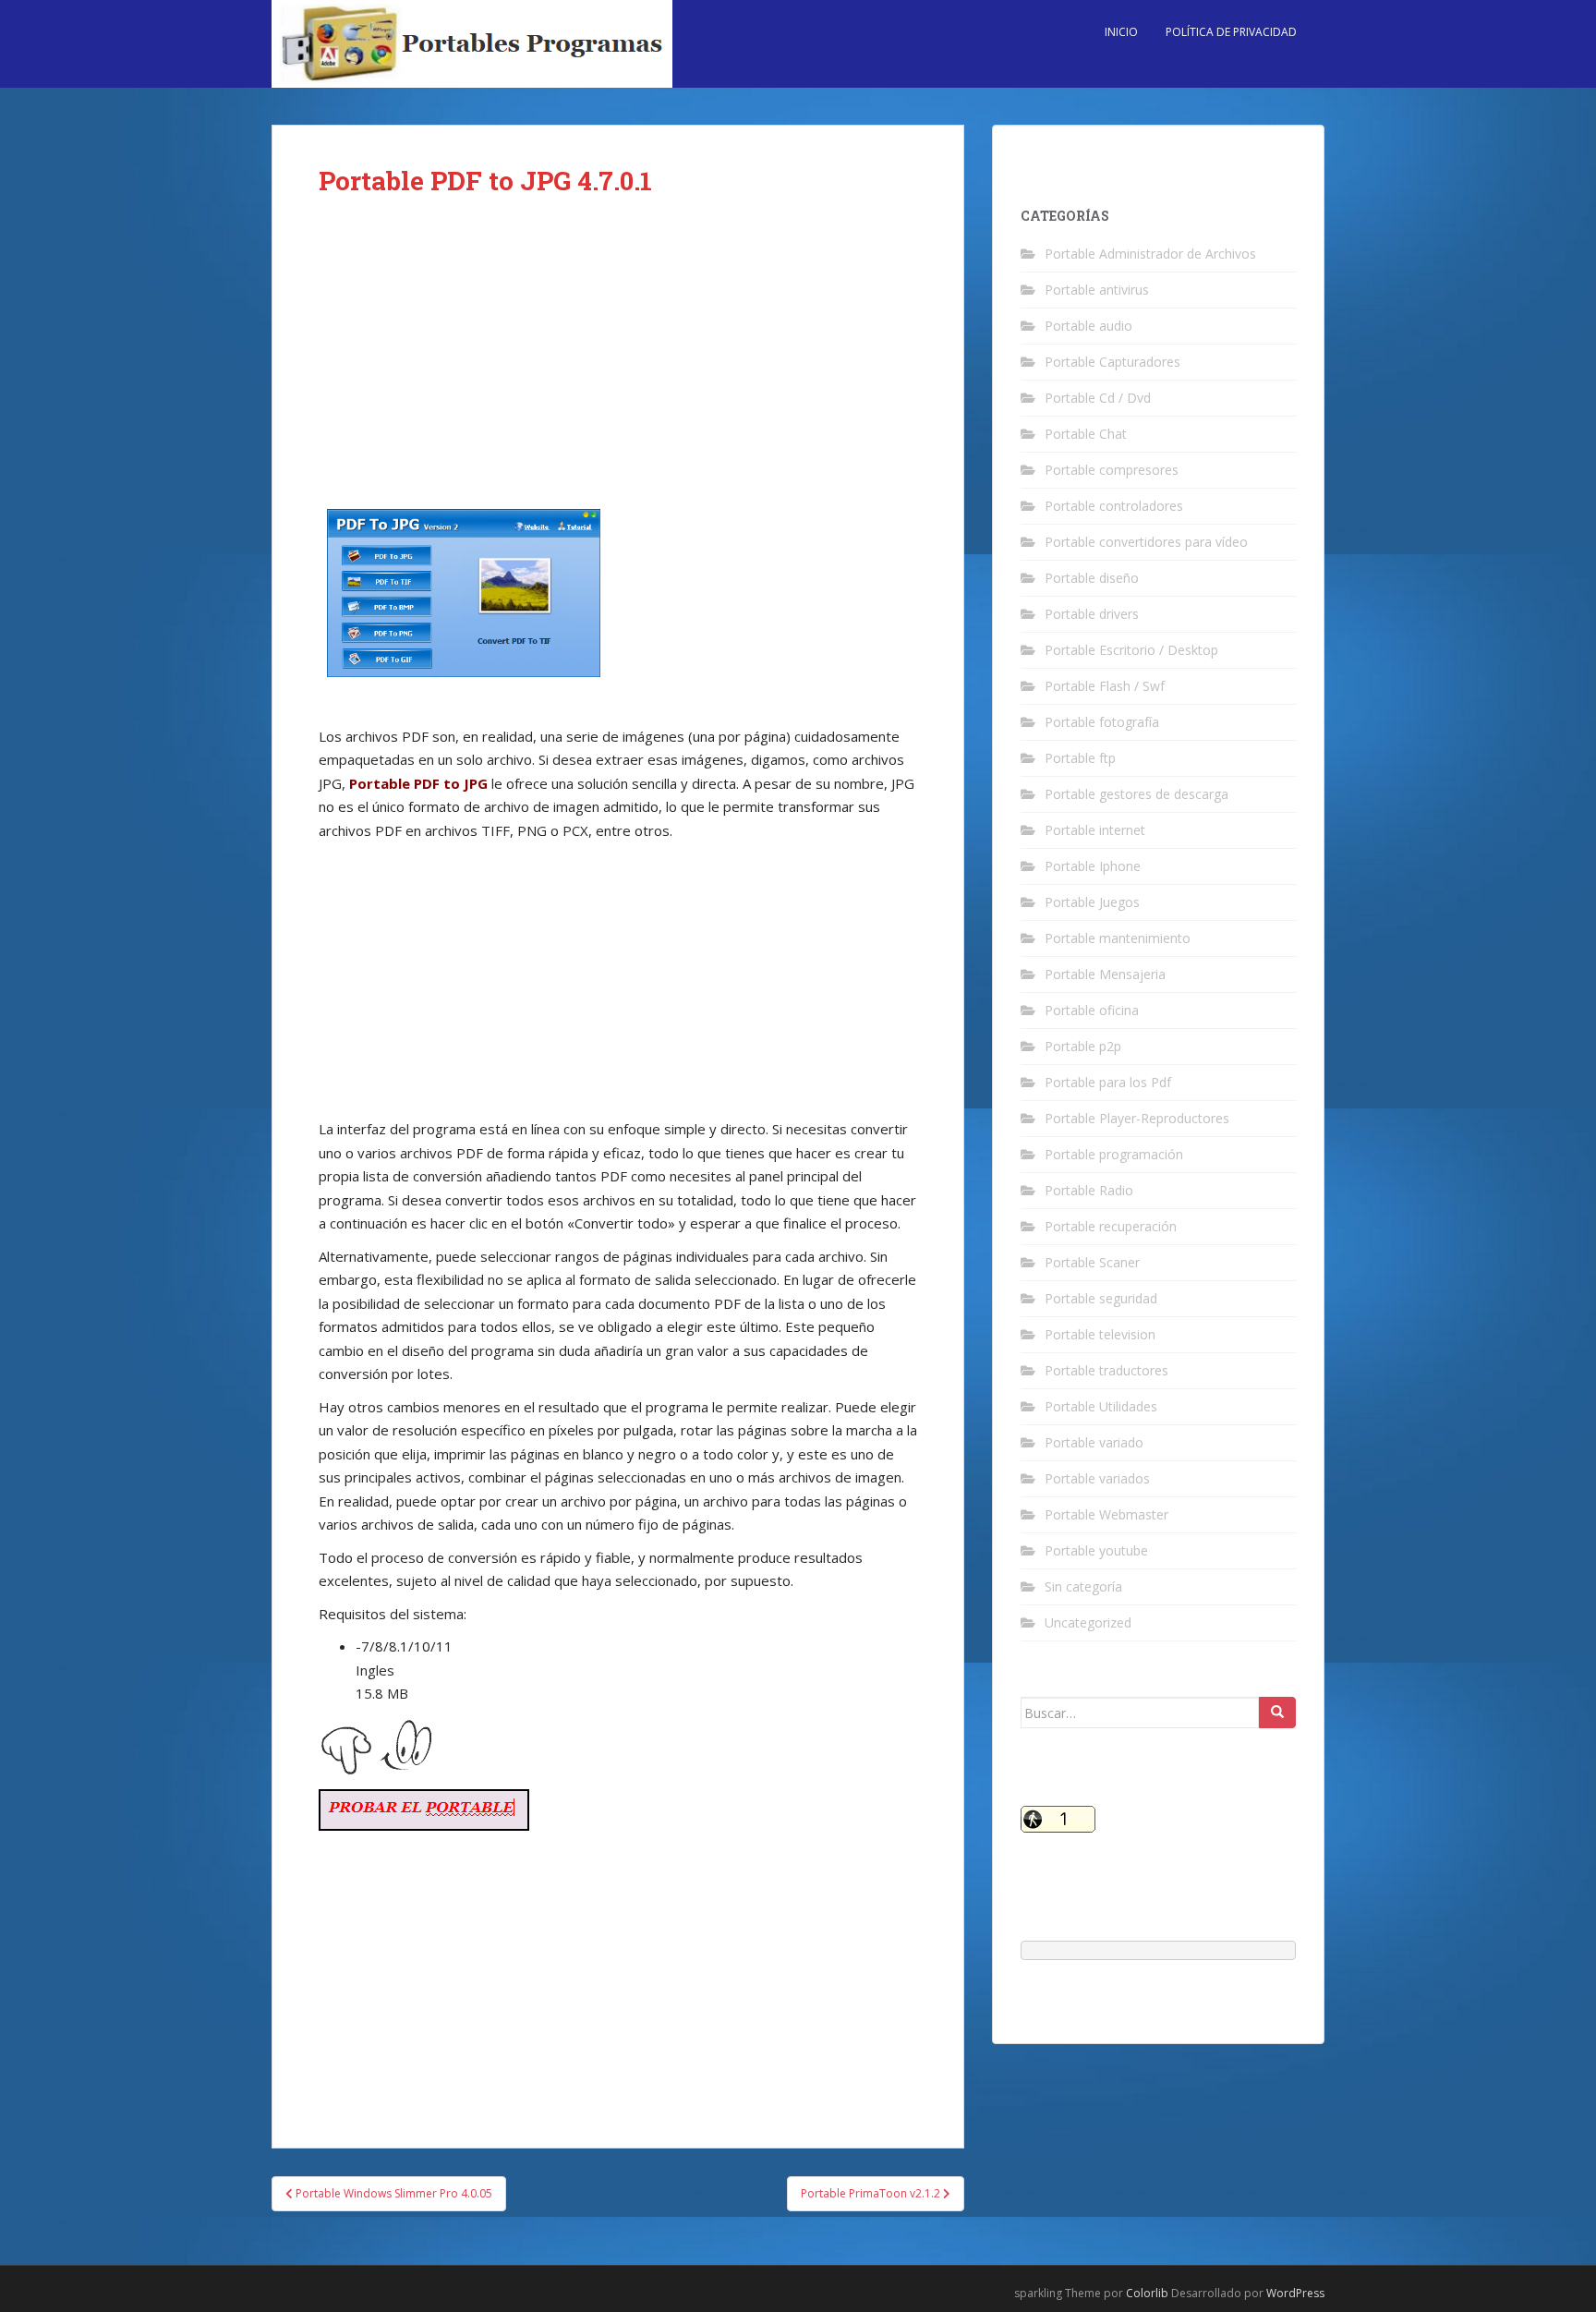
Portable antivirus (1097, 290)
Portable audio (1088, 326)
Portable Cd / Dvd (1098, 398)
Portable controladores (1114, 506)
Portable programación (1114, 1154)
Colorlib (1147, 2293)
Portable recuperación (1111, 1226)
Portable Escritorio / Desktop (1131, 650)
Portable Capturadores (1112, 362)
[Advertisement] (618, 362)
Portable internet (1095, 830)
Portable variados (1097, 1478)
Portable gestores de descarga (1137, 794)
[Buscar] (1277, 1713)
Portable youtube (1096, 1550)
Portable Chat (1086, 434)
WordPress (1295, 2293)
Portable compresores (1112, 470)
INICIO (1121, 32)
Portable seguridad (1101, 1298)
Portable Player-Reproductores (1137, 1118)
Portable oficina (1092, 1010)
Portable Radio (1089, 1190)
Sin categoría (1083, 1586)
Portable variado (1094, 1442)
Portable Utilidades (1101, 1406)
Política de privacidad (1231, 32)
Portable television (1100, 1334)
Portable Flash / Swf (1105, 686)
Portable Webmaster (1106, 1514)
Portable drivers (1092, 614)
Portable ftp (1080, 758)
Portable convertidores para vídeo (1146, 542)
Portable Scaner (1092, 1262)
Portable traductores (1106, 1370)
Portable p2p (1083, 1046)
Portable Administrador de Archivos (1150, 254)
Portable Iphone (1093, 866)
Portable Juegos (1092, 902)
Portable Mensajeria (1105, 974)
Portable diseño (1092, 578)
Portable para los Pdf (1108, 1082)
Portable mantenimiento (1118, 938)
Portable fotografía (1102, 722)
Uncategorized (1088, 1622)
